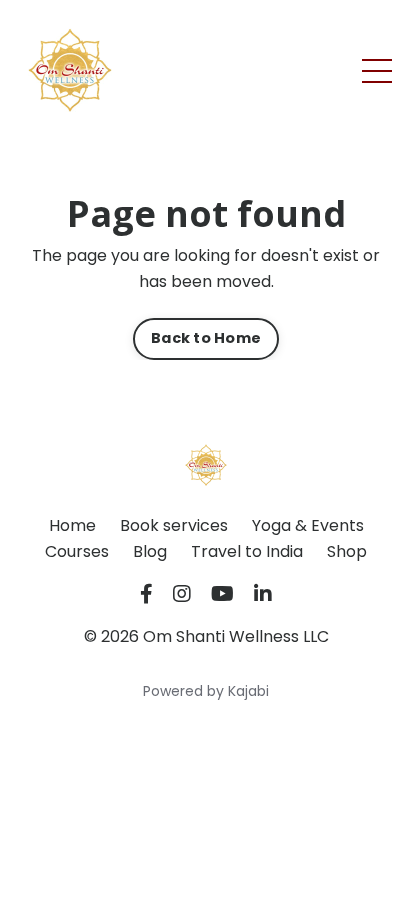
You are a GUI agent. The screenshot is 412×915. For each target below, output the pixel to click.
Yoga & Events (308, 525)
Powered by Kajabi (206, 691)
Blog (150, 551)
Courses (77, 551)
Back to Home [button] (206, 338)
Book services (174, 525)
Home (72, 525)
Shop (347, 551)
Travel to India (247, 551)
